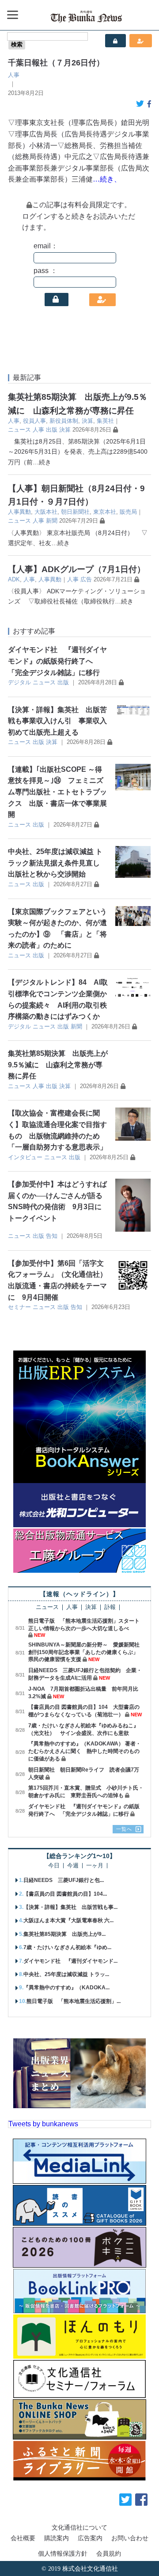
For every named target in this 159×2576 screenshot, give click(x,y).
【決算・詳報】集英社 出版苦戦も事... (70, 1907)
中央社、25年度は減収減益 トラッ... (66, 1974)
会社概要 (23, 2538)
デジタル (19, 682)
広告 (86, 579)
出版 (52, 430)
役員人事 (34, 421)
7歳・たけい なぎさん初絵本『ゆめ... (67, 1947)
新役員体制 (64, 421)
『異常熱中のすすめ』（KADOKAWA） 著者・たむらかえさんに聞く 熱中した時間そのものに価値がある (85, 1751)
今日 (54, 1866)
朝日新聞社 (75, 512)
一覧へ (124, 1829)
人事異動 (19, 512)
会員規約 (109, 2553)
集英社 (105, 421)
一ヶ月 (95, 1866)
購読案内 (57, 2538)
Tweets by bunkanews (43, 2124)
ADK (14, 579)
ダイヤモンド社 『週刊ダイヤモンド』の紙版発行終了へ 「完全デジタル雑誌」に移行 (57, 661)
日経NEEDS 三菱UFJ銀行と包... (64, 1880)
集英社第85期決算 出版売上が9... (64, 1934)
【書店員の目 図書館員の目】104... (65, 1894)
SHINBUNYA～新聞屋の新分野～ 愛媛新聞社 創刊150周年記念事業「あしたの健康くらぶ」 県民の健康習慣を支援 (87, 1652)
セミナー (19, 1307)
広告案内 (90, 2538)
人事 (14, 75)
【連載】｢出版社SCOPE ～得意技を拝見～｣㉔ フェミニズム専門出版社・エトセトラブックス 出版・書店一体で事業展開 (57, 792)
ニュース (19, 430)
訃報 (110, 1607)
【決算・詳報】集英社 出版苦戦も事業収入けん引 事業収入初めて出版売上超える (57, 721)
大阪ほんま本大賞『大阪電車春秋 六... (68, 1920)
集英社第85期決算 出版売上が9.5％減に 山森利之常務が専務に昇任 (58, 1065)
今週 (73, 1866)
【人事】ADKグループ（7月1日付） (77, 569)
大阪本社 (46, 512)
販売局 (128, 512)
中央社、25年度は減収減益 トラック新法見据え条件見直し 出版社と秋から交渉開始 (55, 863)
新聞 (52, 521)
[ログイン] (57, 300)
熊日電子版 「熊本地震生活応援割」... (74, 2001)
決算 (87, 421)
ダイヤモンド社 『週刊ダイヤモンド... (70, 1961)
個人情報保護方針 (63, 2553)
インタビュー (25, 1157)
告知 (52, 1236)
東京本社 (105, 512)
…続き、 (107, 179)
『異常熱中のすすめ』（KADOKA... (66, 1988)
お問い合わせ (130, 2538)
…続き (42, 462)
